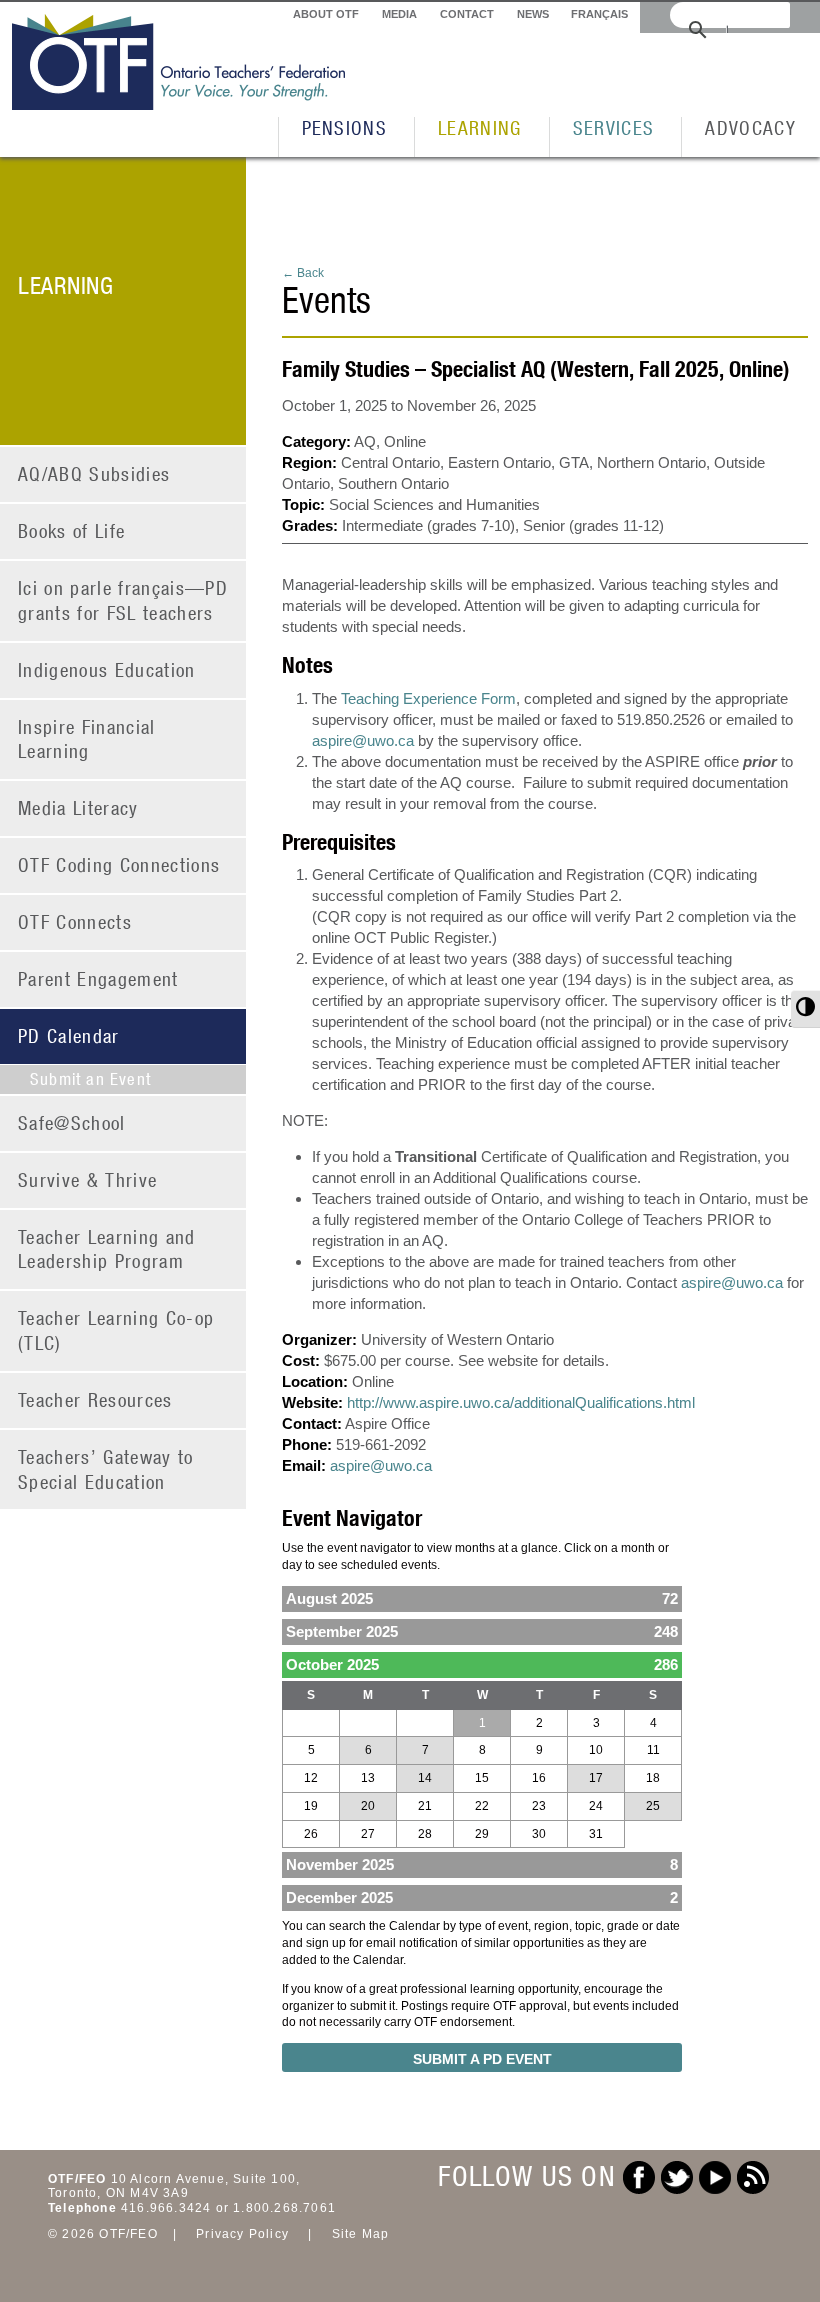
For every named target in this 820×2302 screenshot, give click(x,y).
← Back (303, 273)
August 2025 (482, 1598)
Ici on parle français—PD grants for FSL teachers (123, 600)
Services (614, 127)
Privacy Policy (242, 2234)
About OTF (326, 14)
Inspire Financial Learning (87, 739)
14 (425, 1778)
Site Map (361, 2234)
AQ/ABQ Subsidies (94, 473)
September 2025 (482, 1631)
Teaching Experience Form (428, 698)
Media (399, 14)
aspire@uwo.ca (363, 740)
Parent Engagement (98, 978)
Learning (480, 127)
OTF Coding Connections (119, 864)
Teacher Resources (95, 1399)
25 (653, 1806)
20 (368, 1806)
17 (596, 1778)
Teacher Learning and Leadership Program (107, 1249)
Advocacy (750, 127)
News (533, 14)
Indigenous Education (107, 669)
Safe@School (72, 1122)
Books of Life (71, 530)
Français (599, 14)
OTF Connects (75, 921)
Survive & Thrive (87, 1179)
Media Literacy (78, 807)
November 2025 (482, 1864)
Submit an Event (90, 1079)
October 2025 (482, 1664)
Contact (467, 14)
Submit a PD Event (482, 2059)
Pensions (345, 127)
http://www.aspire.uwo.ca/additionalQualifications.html (521, 1402)
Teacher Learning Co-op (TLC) (116, 1330)
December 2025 (482, 1897)
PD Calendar (69, 1035)
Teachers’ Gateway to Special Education (106, 1469)
